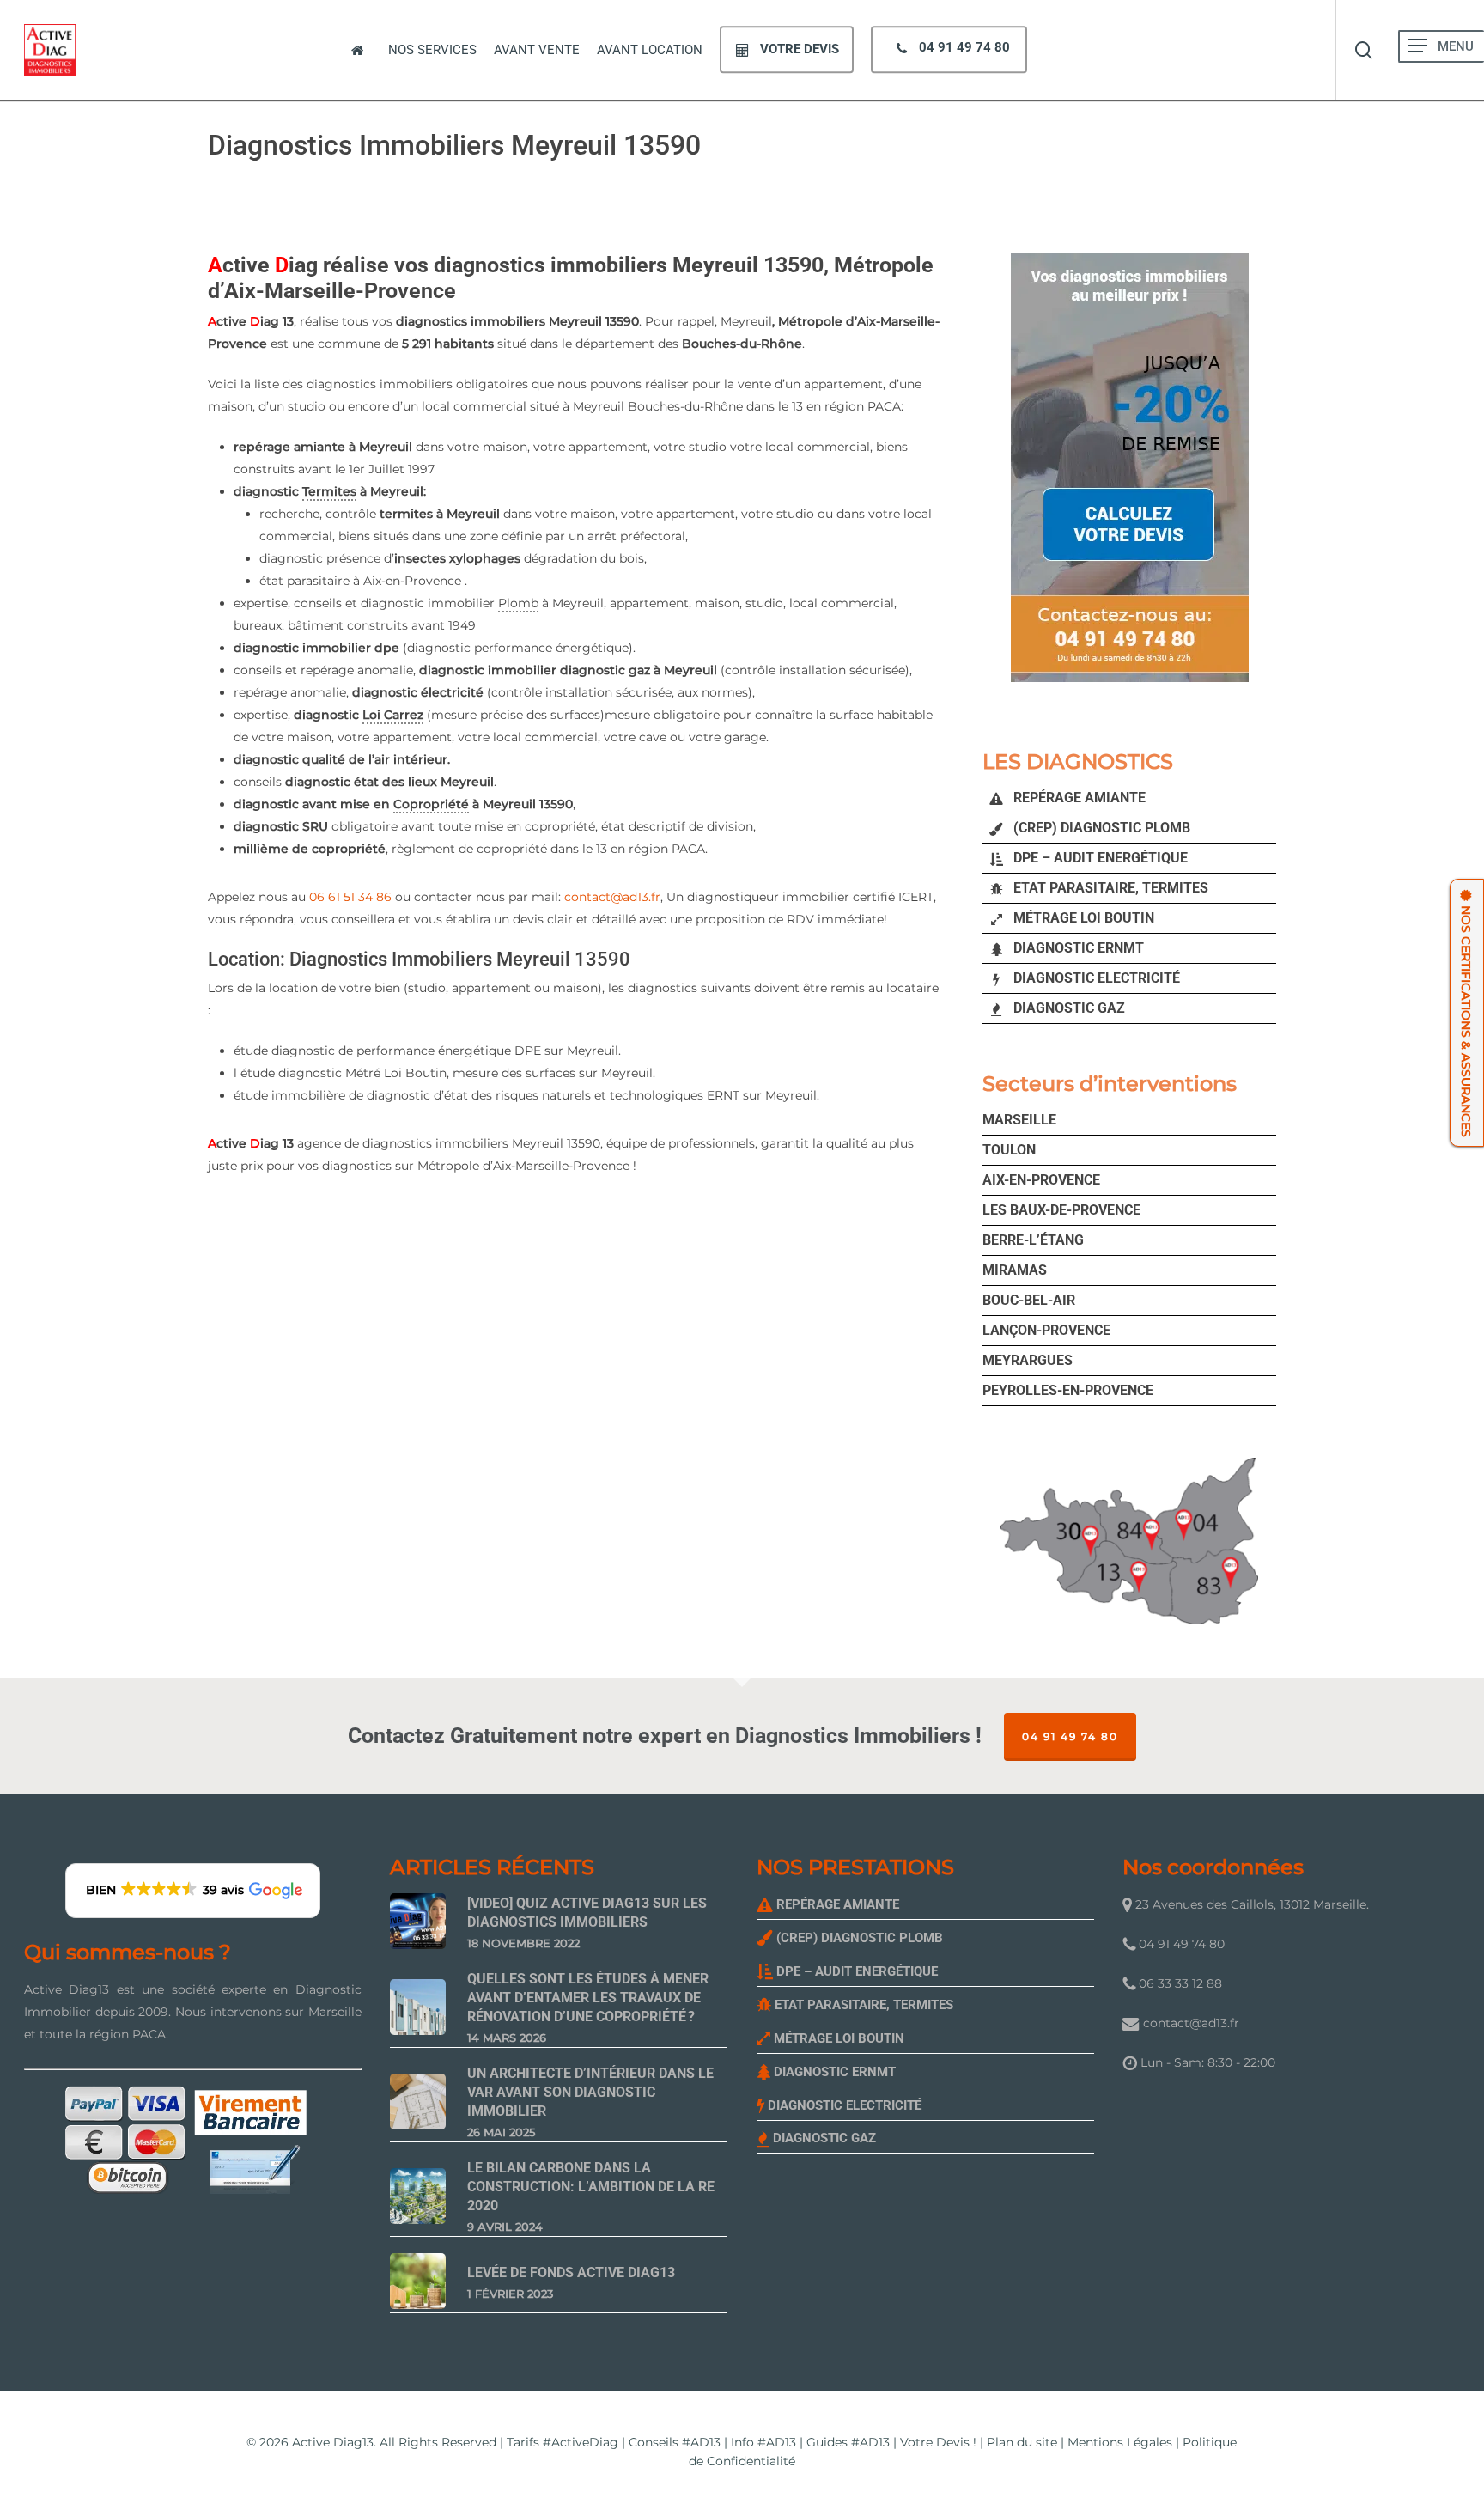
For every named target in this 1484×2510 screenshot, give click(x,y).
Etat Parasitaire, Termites (1109, 888)
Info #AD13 (763, 2442)
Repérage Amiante (1078, 798)
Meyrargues (1028, 1360)
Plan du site (1022, 2442)
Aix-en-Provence (1041, 1180)
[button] (1418, 46)
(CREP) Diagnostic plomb (1100, 828)
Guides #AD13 (848, 2442)
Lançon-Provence (1046, 1330)
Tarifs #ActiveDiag (563, 2442)
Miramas (1015, 1270)
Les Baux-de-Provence (1061, 1210)
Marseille (1019, 1120)
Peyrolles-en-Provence (1068, 1390)
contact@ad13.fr (612, 897)
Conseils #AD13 (675, 2442)
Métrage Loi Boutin (1082, 918)
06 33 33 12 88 (1179, 1983)
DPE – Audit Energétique (1099, 858)
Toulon (1009, 1150)
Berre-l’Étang (1033, 1240)
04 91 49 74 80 (1070, 1736)
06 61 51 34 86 (350, 897)
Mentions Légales (1120, 2442)
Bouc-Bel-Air (1029, 1300)
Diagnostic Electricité (1095, 978)
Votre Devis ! (938, 2442)
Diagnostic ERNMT (1077, 948)
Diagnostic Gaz (1067, 1008)
